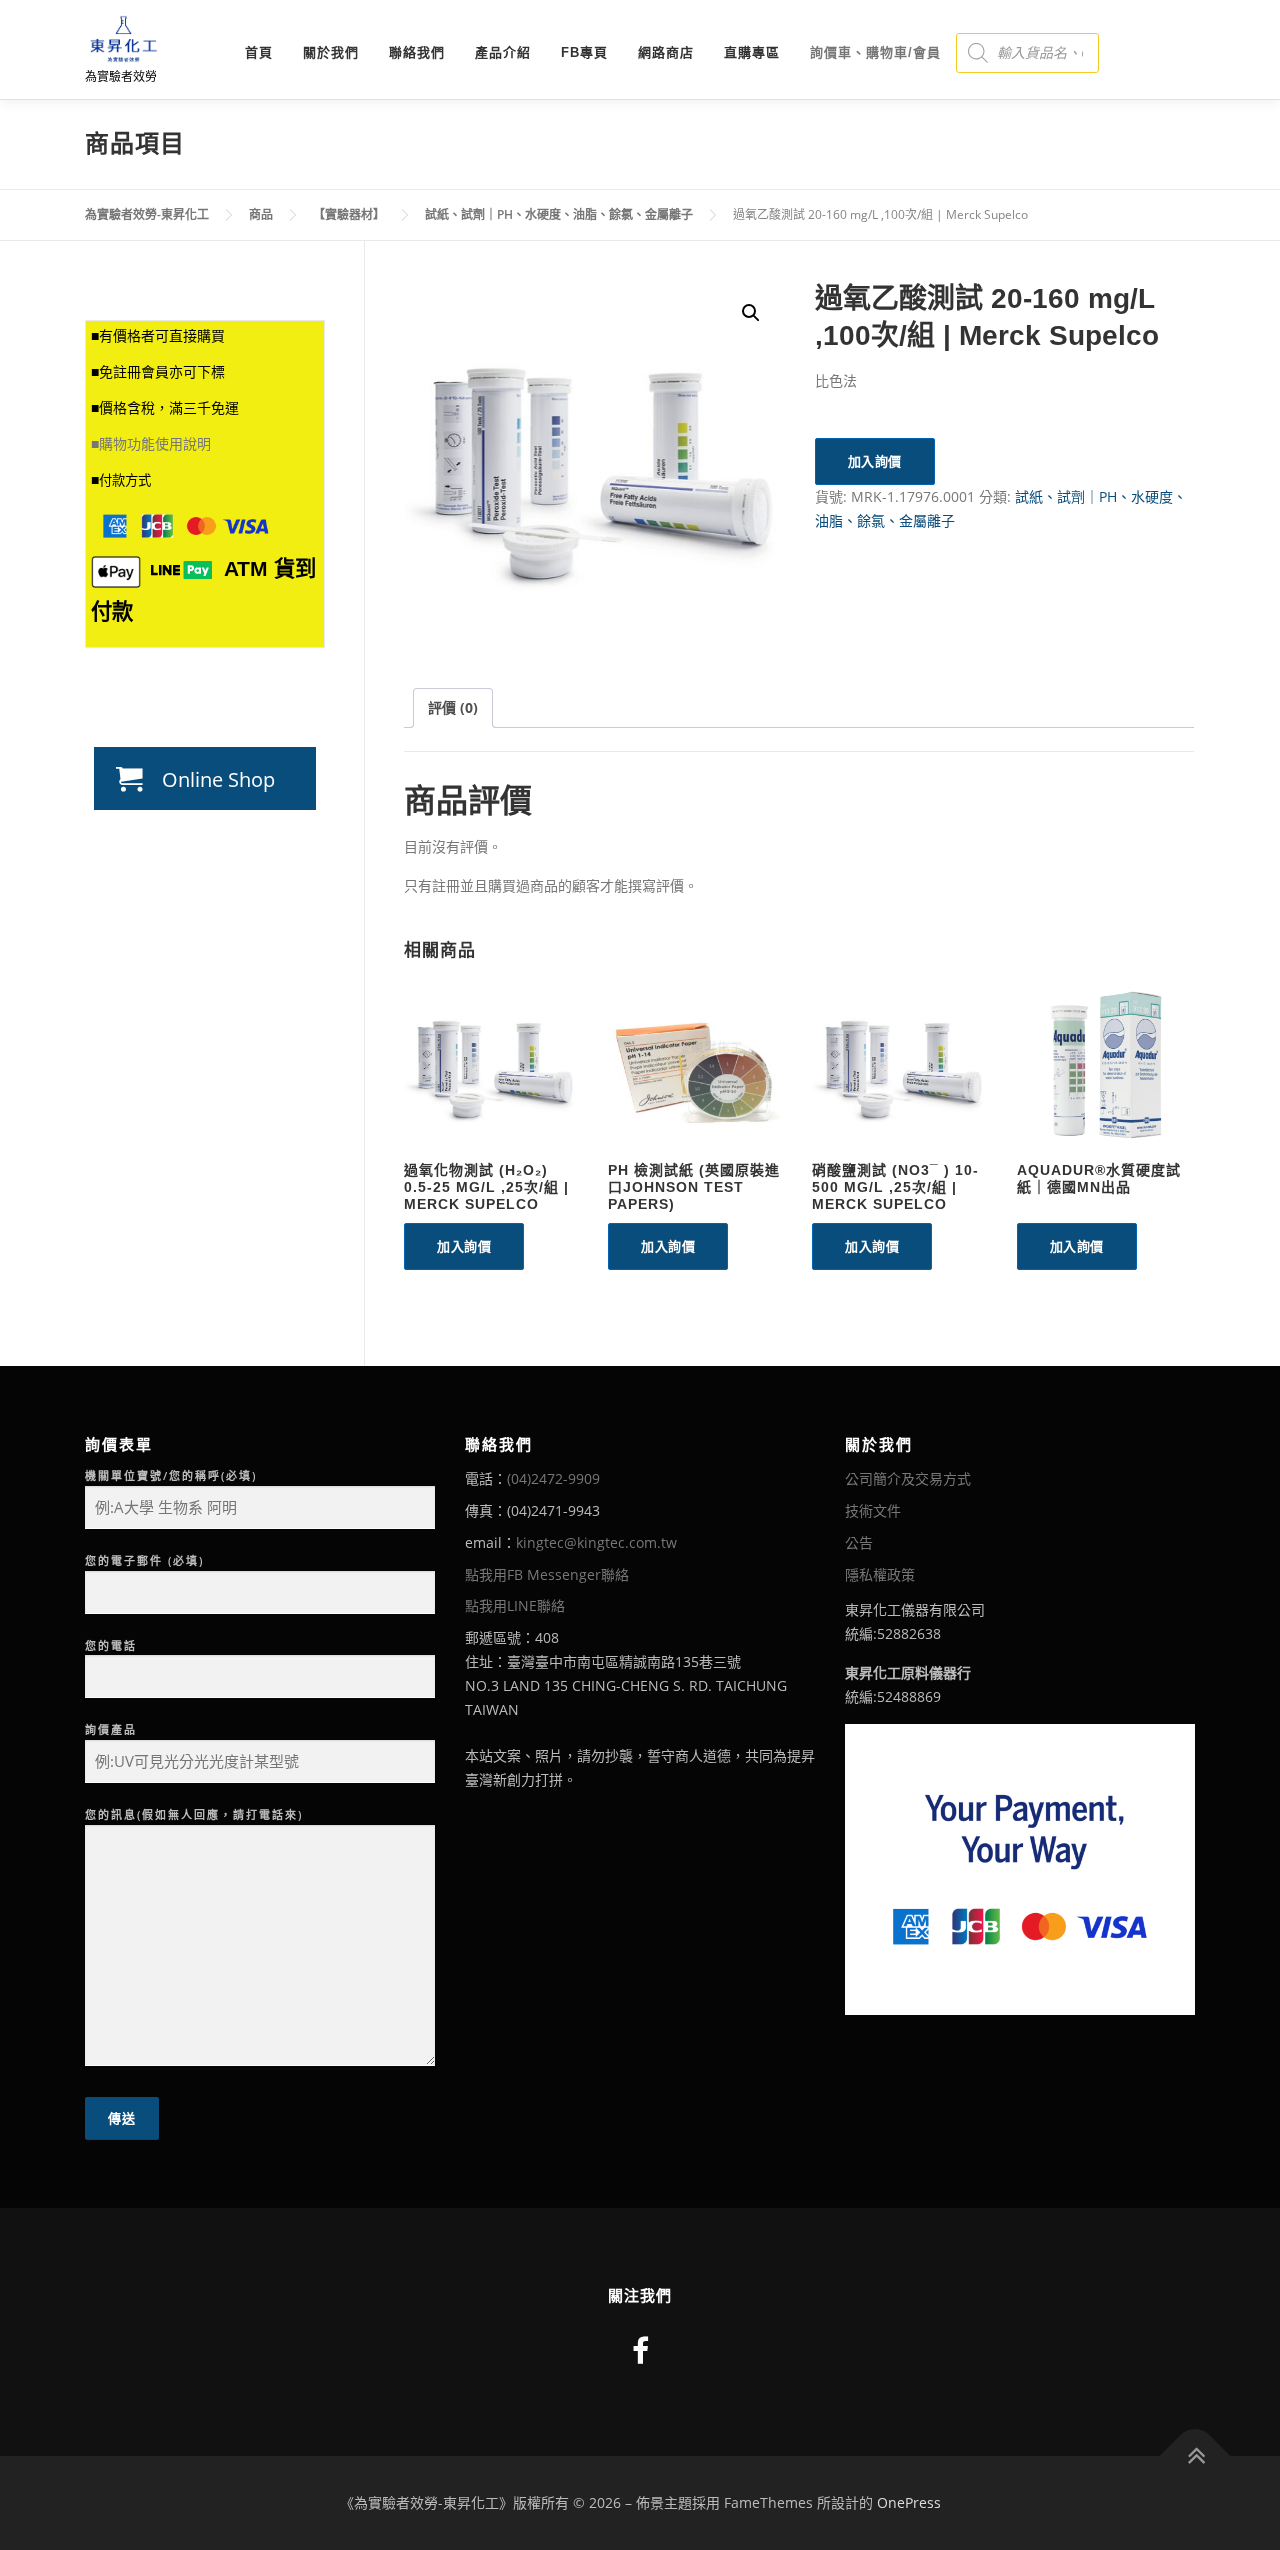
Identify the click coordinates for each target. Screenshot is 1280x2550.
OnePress (909, 2502)
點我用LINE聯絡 (515, 1605)
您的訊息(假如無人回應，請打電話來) (194, 1814)
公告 (859, 1542)
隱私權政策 (880, 1574)
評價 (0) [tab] (453, 707)
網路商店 (666, 52)
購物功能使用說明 (155, 444)
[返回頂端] (1195, 2456)
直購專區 (752, 52)
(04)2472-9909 (553, 1478)
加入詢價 (875, 461)
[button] (751, 313)
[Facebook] (640, 2350)
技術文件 (873, 1510)
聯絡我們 (417, 52)
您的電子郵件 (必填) (144, 1560)
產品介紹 (503, 52)
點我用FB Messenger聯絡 (547, 1574)
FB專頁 (584, 52)
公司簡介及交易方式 (908, 1478)
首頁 (259, 52)
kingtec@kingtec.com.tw (596, 1542)
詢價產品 (111, 1729)
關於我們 (331, 52)
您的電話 (111, 1645)
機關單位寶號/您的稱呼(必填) (171, 1475)
